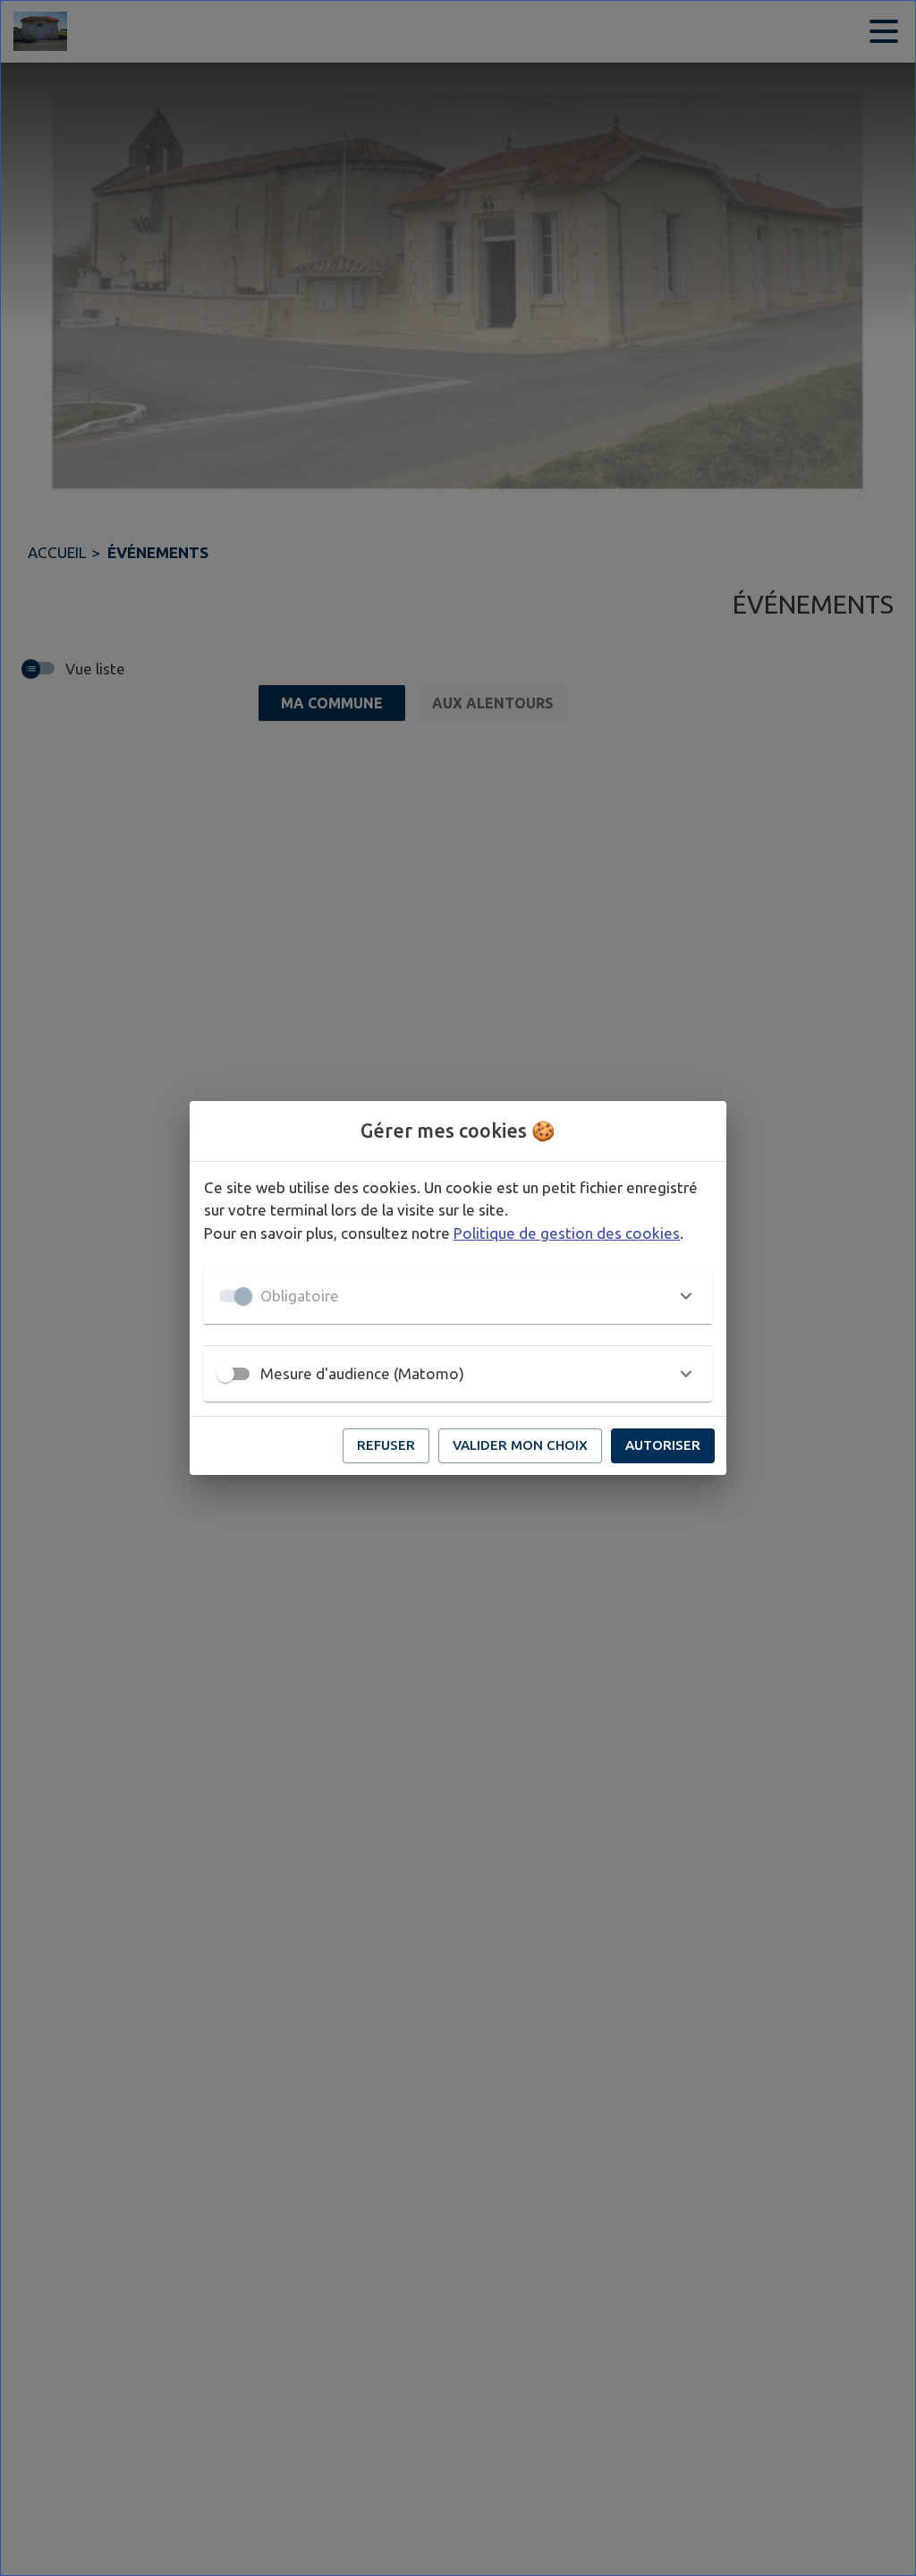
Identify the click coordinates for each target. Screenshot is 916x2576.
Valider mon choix (520, 1445)
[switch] (225, 1374)
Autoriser (663, 1445)
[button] (458, 1296)
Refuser (386, 1445)
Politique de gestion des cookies (567, 1233)
